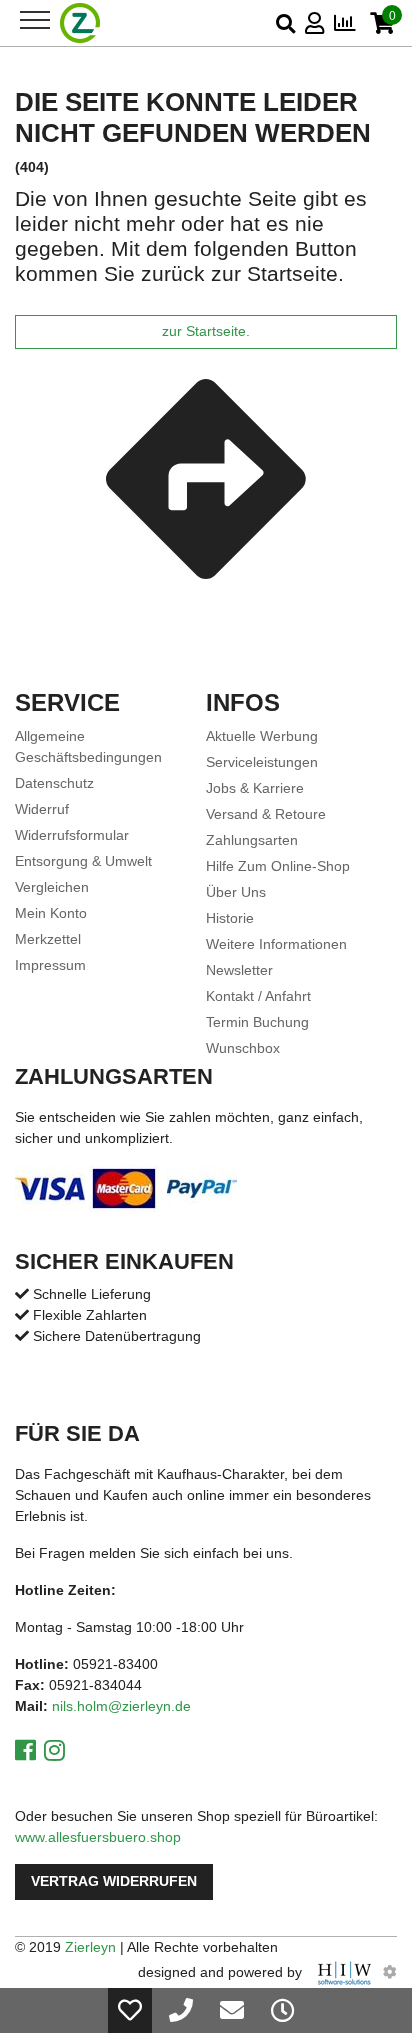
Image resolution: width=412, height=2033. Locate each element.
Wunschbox (243, 1048)
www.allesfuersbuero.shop (98, 1837)
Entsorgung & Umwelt (83, 861)
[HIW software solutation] (346, 1972)
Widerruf (42, 809)
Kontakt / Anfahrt (258, 996)
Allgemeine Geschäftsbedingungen (88, 746)
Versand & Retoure (266, 814)
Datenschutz (54, 783)
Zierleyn (90, 1947)
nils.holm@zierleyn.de (121, 1706)
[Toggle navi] (35, 20)
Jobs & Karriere (255, 788)
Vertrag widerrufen (114, 1881)
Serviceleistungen (262, 762)
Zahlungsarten (252, 840)
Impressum (50, 965)
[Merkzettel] (130, 2010)
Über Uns (236, 892)
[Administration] (390, 1972)
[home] (80, 23)
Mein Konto (51, 913)
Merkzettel (48, 939)
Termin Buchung (257, 1022)
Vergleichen (52, 887)
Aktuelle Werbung (262, 736)
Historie (230, 918)
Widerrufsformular (72, 835)
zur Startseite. (206, 331)
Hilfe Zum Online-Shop (278, 866)
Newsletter (239, 970)
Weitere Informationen (276, 944)
